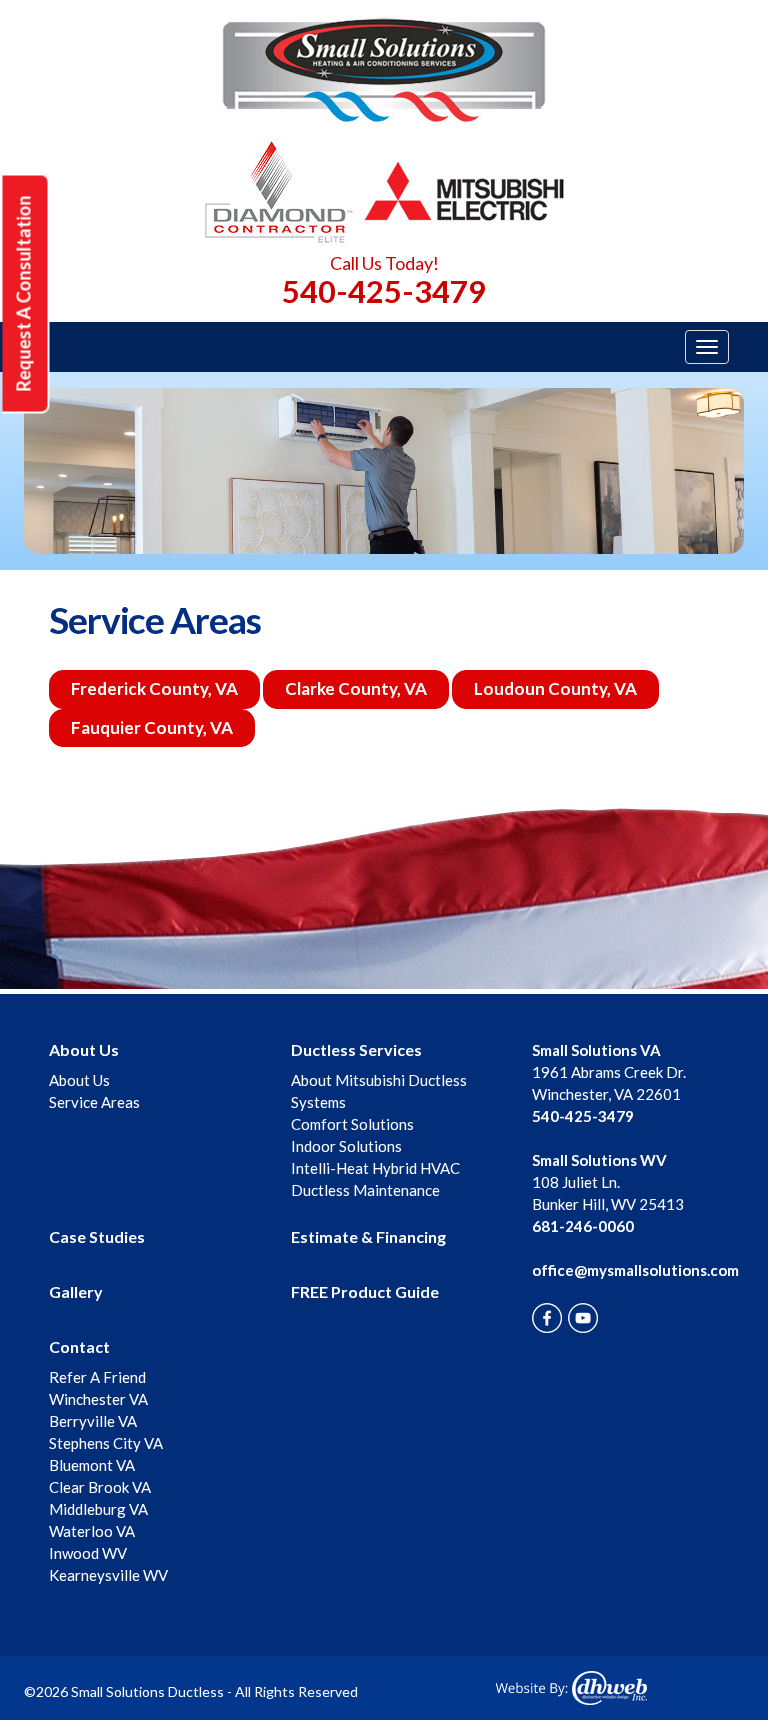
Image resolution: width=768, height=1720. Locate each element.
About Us (84, 1049)
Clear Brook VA (100, 1487)
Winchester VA (98, 1399)
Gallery (76, 1291)
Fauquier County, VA (152, 727)
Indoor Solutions (346, 1146)
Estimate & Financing (368, 1236)
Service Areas (94, 1102)
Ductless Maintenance (365, 1190)
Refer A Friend (97, 1377)
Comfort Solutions (352, 1124)
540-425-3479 (384, 291)
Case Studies (97, 1236)
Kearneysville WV (108, 1575)
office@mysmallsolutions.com (635, 1270)
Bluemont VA (92, 1465)
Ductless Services (356, 1049)
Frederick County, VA (154, 688)
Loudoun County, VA (555, 688)
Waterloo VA (92, 1531)
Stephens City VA (106, 1443)
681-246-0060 (583, 1226)
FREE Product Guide (365, 1291)
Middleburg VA (98, 1509)
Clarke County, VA (356, 688)
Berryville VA (93, 1421)
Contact (79, 1346)
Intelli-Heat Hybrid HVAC (375, 1168)
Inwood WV (88, 1553)
